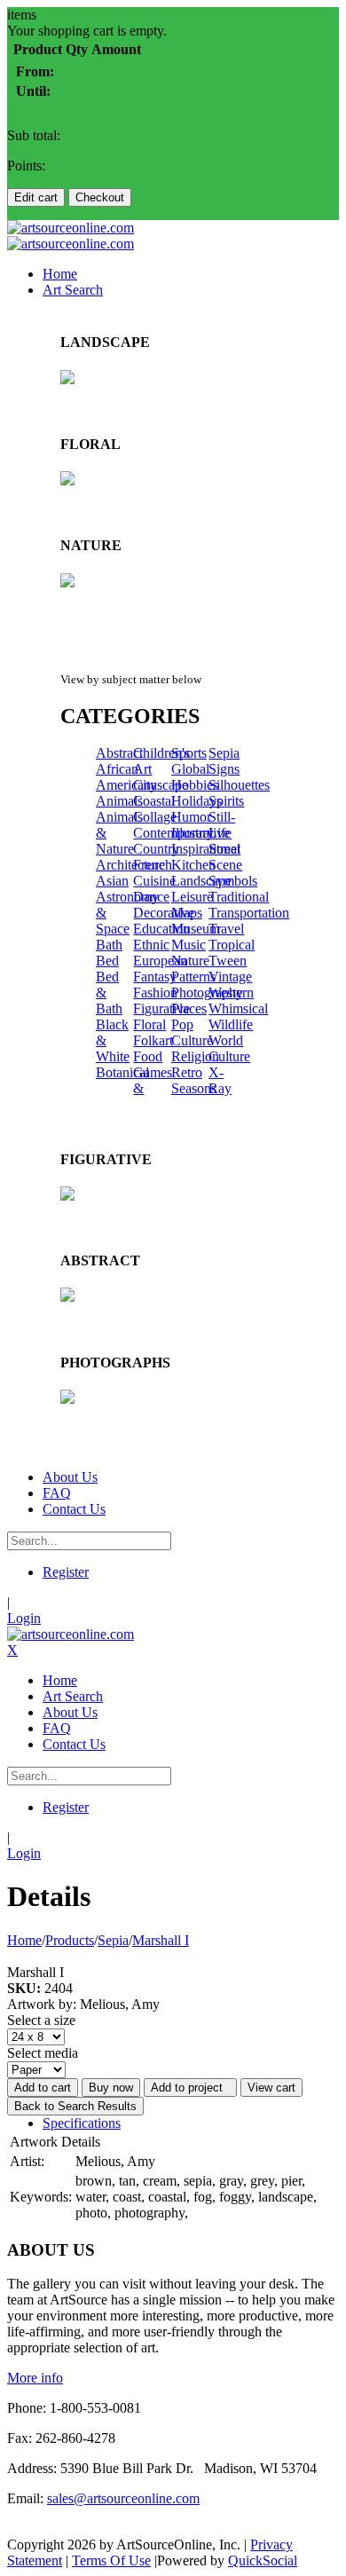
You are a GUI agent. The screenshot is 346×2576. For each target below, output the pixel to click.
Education (161, 929)
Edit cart (36, 197)
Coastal (154, 801)
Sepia (224, 753)
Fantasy (155, 977)
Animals (119, 801)
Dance (151, 897)
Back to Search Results (75, 2106)
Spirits (226, 801)
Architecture (130, 865)
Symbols (233, 881)
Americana (126, 785)
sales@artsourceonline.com (123, 2498)
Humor (191, 817)
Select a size (41, 2020)
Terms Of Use (111, 2560)
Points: (26, 165)
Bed (107, 961)
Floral (149, 1024)
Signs (224, 769)
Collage (155, 817)
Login (24, 1618)
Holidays (197, 801)
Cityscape (161, 785)
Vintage (230, 977)
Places (189, 1008)
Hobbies (195, 785)
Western (231, 993)
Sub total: (34, 135)
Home (24, 1940)
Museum (196, 929)
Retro (187, 1072)
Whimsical (238, 1008)
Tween (228, 961)
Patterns (193, 977)
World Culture (229, 1048)
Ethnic (151, 945)
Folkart (153, 1040)
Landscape (201, 881)
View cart (271, 2088)
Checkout (100, 197)
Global (190, 769)
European (160, 961)
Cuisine (154, 881)
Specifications (82, 2123)
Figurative (161, 1008)
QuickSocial (263, 2560)
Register (66, 1572)
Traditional (239, 897)
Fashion (155, 993)
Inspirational (206, 849)
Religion (195, 1056)
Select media (43, 2053)
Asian (112, 881)
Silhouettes (239, 785)
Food (148, 1056)
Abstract (119, 753)
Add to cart (43, 2088)
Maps (187, 913)
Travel (226, 929)
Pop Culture (192, 1032)
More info (35, 2378)
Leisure (192, 897)
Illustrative (201, 833)
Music (189, 945)
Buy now (111, 2088)
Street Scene (225, 857)
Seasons (194, 1088)
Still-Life (222, 825)
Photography (207, 993)
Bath (109, 945)
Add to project (190, 2088)
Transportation (249, 913)
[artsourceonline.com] (71, 228)
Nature (190, 961)
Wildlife (231, 1024)
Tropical (232, 945)
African (117, 769)
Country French (156, 857)
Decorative (164, 913)
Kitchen (193, 865)
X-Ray (220, 1080)
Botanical (122, 1072)
